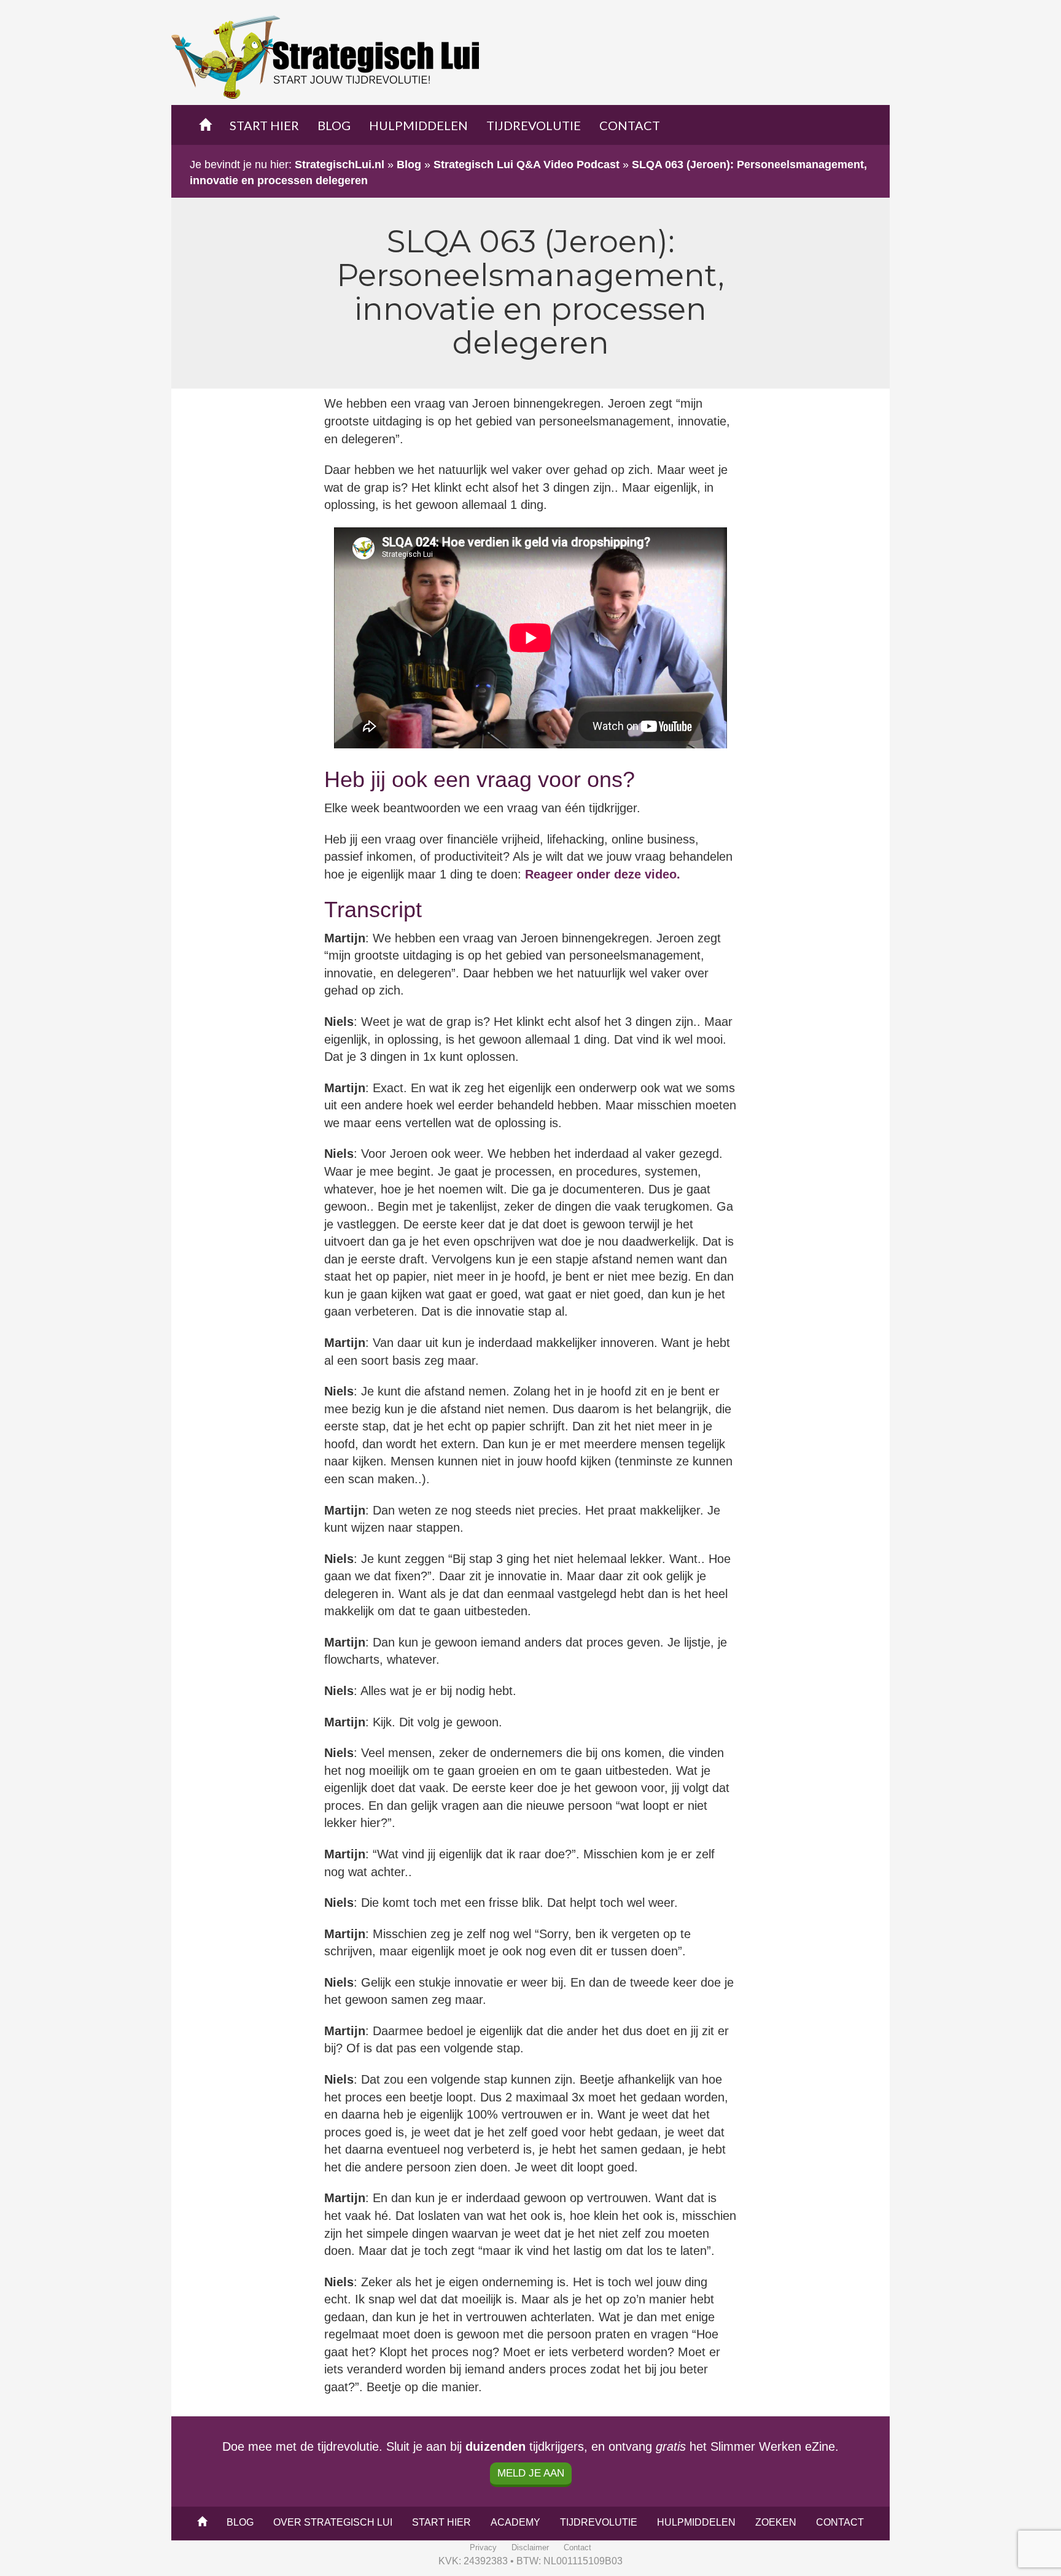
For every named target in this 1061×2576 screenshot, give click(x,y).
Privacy (483, 2547)
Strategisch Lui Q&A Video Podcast (527, 165)
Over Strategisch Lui (333, 2522)
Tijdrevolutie (534, 125)
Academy (515, 2522)
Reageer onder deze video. (603, 874)
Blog (334, 125)
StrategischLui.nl (340, 165)
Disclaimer (530, 2547)
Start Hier (264, 125)
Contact (630, 125)
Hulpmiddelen (418, 125)
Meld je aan (531, 2473)
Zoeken (776, 2522)
